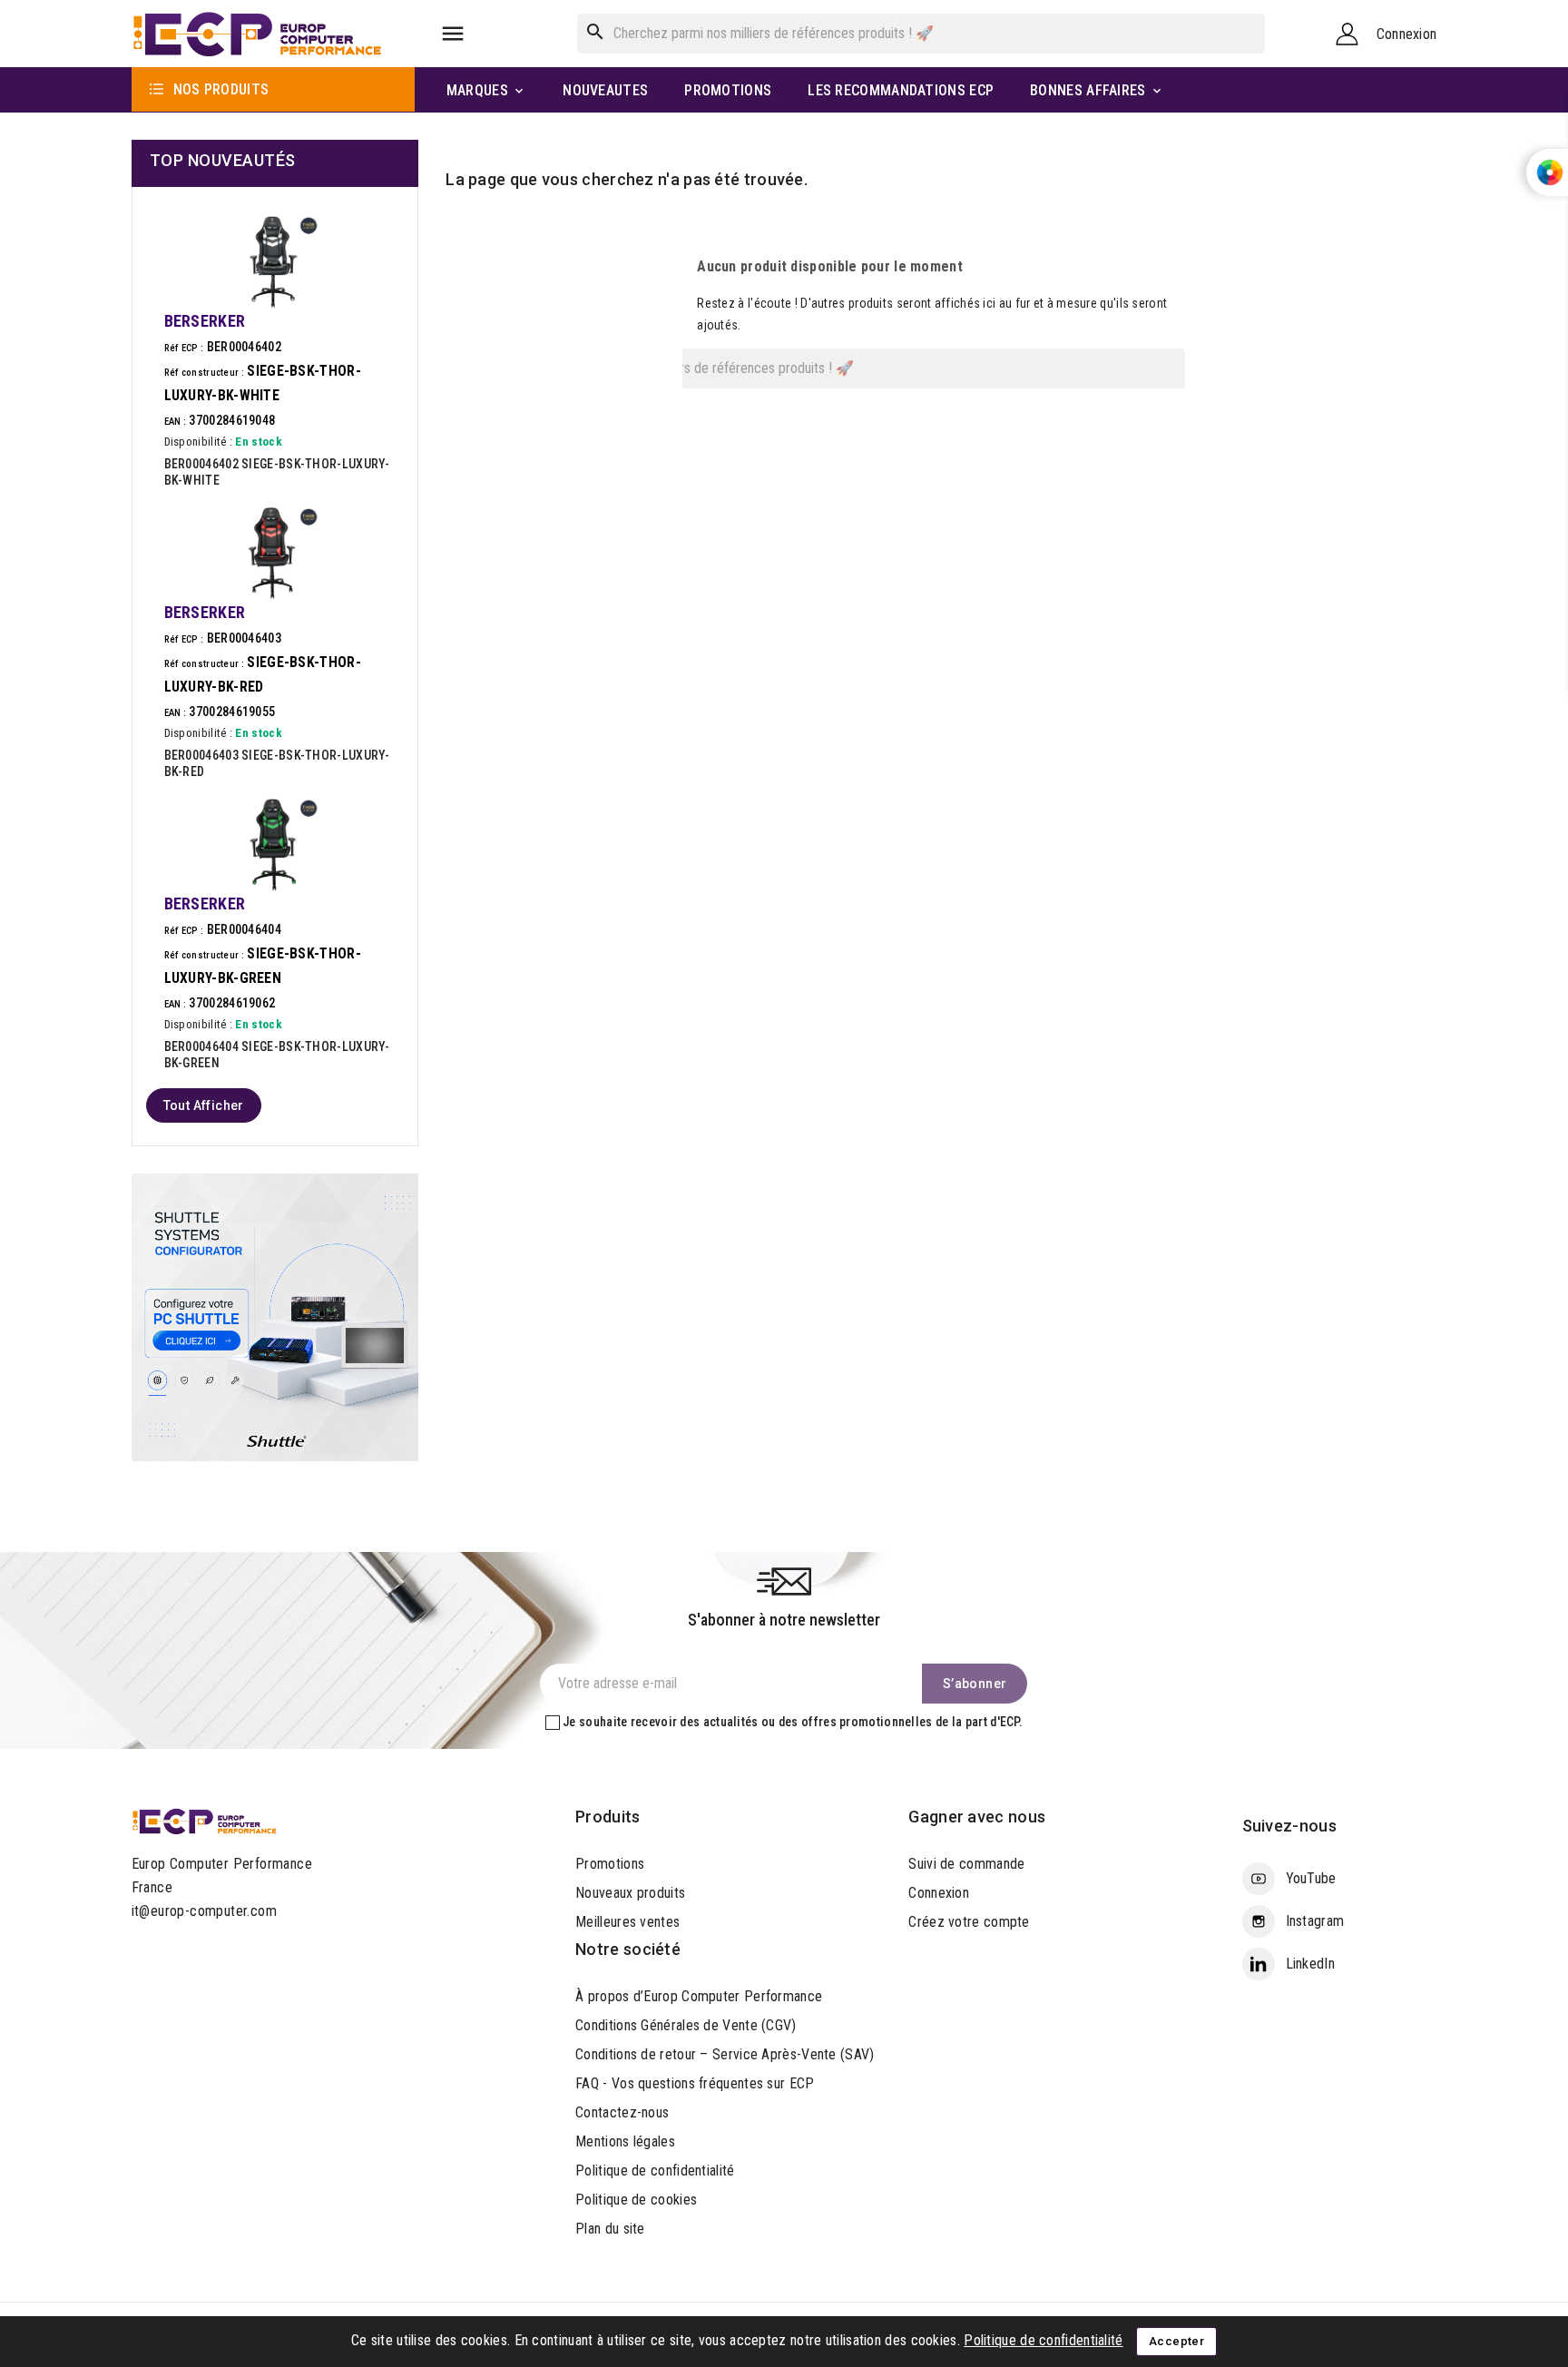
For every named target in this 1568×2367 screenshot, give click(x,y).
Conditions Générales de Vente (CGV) (686, 2025)
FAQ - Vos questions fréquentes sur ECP (695, 2083)
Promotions (610, 1864)
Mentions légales (625, 2141)
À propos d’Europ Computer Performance (699, 1996)
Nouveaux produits (630, 1893)
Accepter (1176, 2341)
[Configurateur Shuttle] (275, 1316)
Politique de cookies (636, 2200)
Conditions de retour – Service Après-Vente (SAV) (725, 2054)
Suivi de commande (966, 1864)
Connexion (939, 1893)
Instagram (1315, 1921)
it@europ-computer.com (204, 1911)
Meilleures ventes (627, 1922)
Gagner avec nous (977, 1817)
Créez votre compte (969, 1922)
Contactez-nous (622, 2112)
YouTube (1311, 1878)
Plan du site (610, 2229)
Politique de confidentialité (655, 2171)
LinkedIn (1310, 1964)
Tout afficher (204, 1105)
